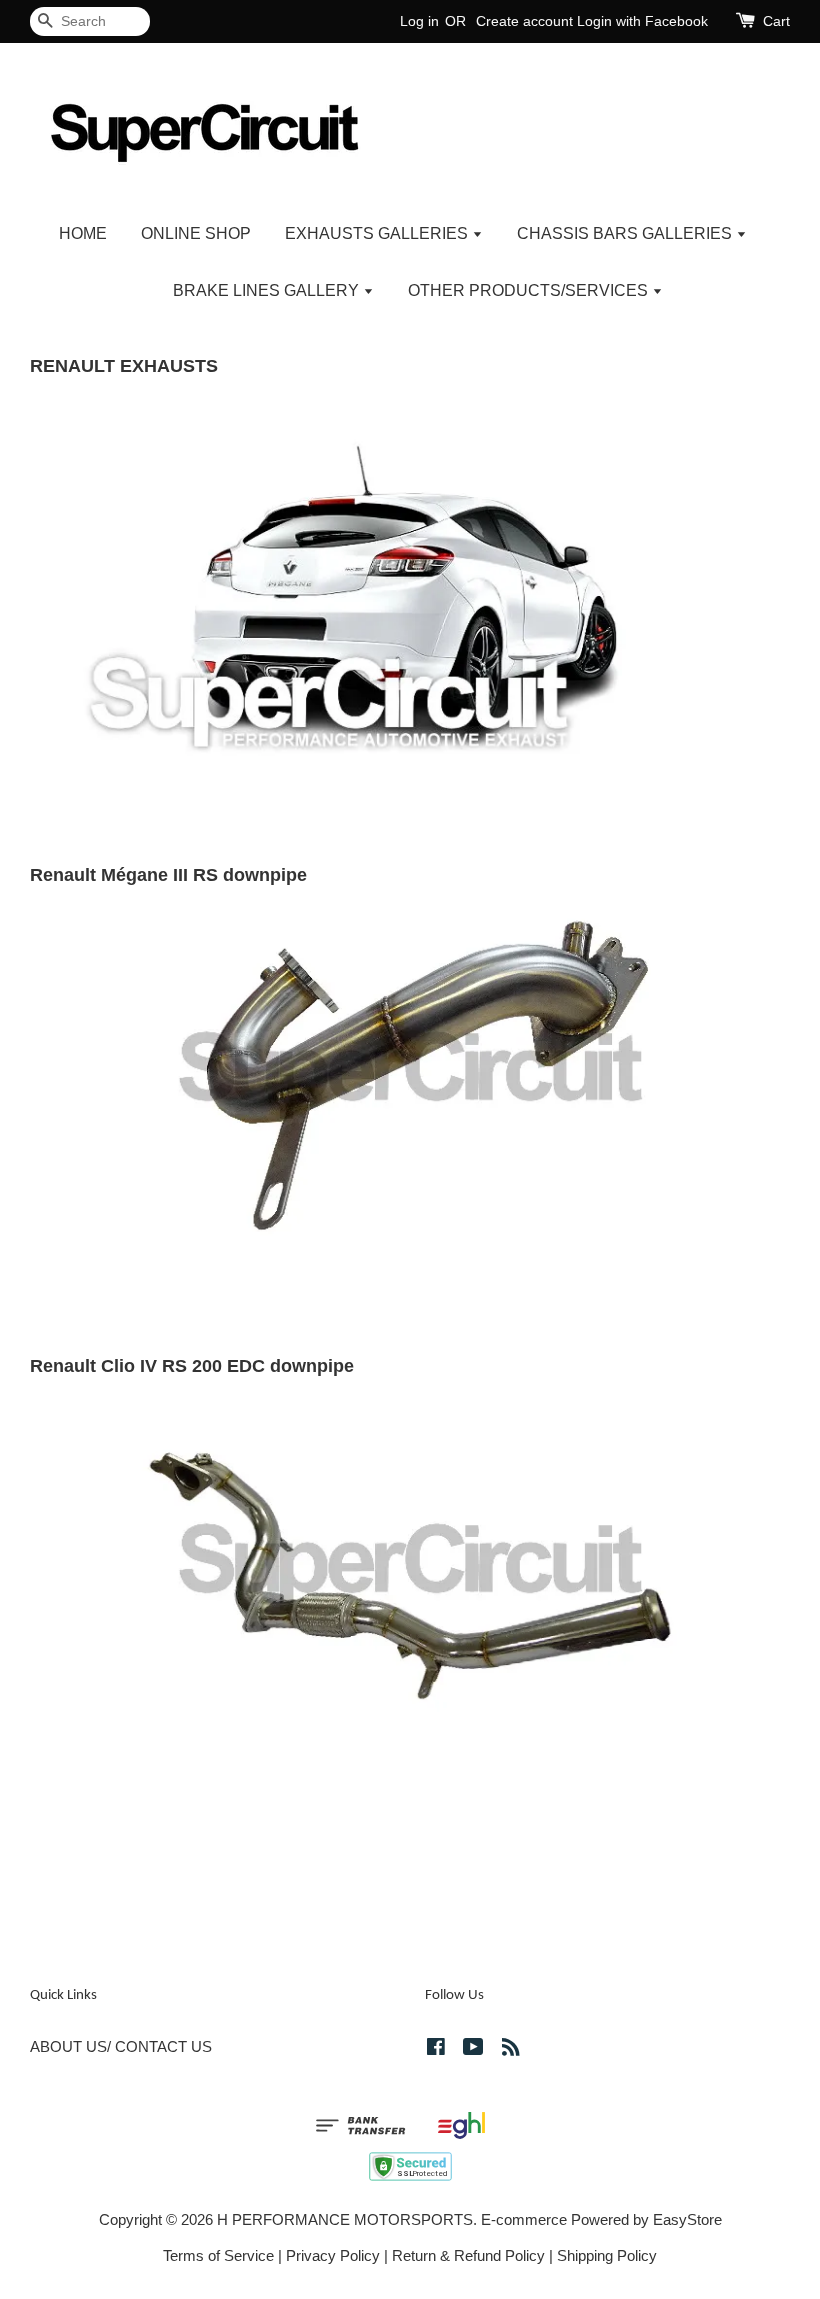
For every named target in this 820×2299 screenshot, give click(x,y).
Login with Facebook (642, 21)
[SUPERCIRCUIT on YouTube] (473, 2049)
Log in (419, 21)
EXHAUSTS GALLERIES (378, 233)
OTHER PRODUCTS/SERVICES (530, 290)
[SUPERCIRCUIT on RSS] (511, 2049)
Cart (776, 21)
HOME (83, 233)
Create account (524, 21)
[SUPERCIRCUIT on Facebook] (436, 2049)
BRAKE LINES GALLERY (268, 290)
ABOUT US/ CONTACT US (121, 2046)
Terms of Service (218, 2255)
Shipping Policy (607, 2255)
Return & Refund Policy (468, 2255)
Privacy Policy (333, 2255)
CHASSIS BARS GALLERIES (626, 233)
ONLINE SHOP (196, 233)
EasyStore (687, 2219)
